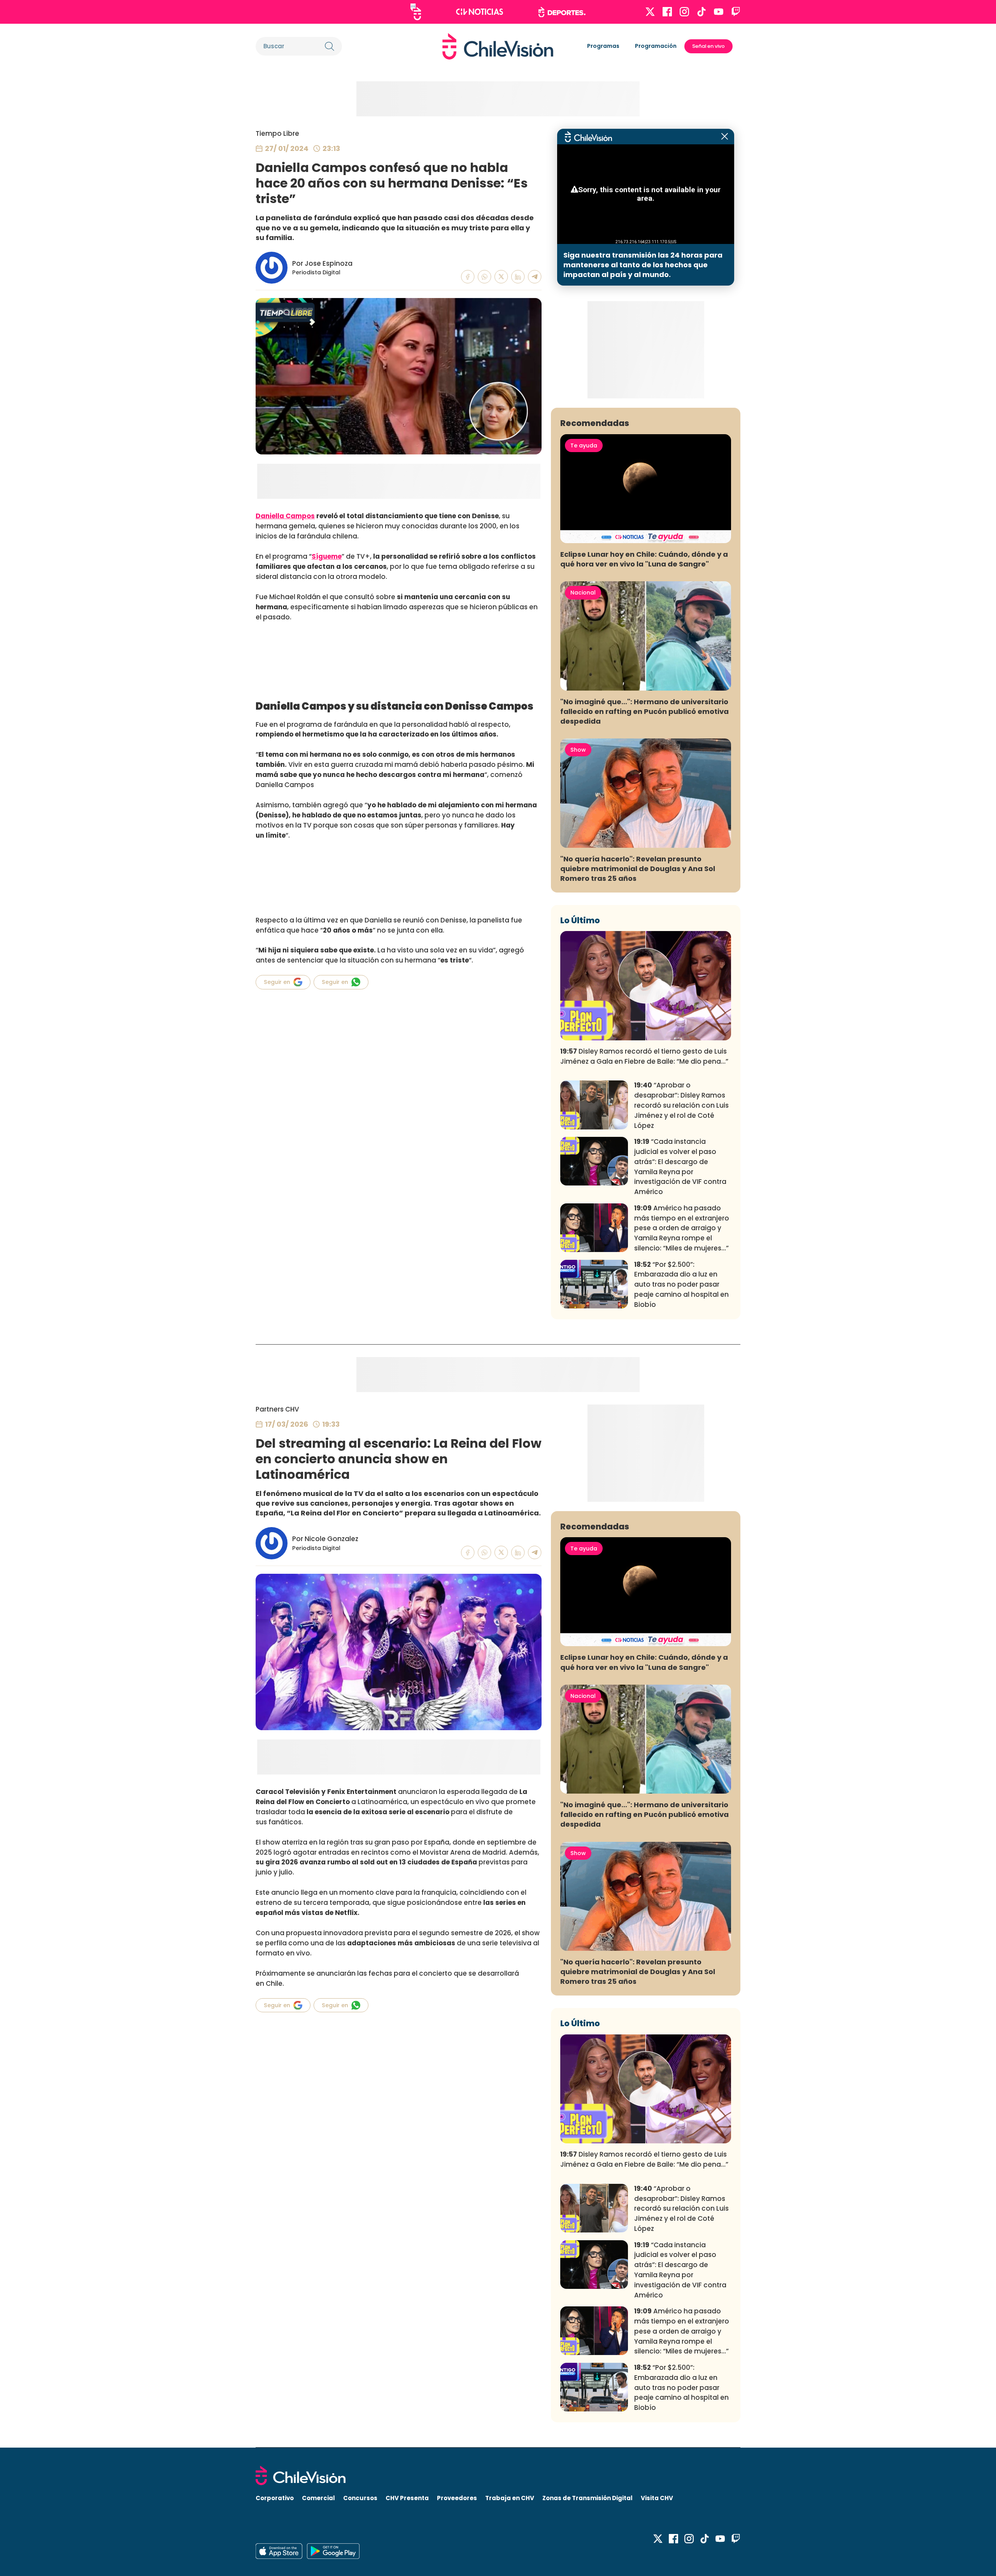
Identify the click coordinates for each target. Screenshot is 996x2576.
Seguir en (277, 982)
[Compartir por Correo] (535, 277)
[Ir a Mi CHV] (416, 12)
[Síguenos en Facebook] (667, 12)
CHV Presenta (407, 2498)
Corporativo (275, 2498)
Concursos (360, 2498)
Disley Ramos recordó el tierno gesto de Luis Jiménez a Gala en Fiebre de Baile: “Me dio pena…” (644, 1056)
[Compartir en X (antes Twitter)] (501, 277)
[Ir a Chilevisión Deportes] (562, 12)
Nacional (583, 593)
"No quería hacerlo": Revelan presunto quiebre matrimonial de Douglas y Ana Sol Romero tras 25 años (638, 869)
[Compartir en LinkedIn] (518, 277)
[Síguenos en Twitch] (736, 12)
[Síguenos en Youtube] (719, 12)
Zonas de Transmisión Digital (587, 2498)
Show (578, 750)
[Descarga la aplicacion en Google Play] (279, 2551)
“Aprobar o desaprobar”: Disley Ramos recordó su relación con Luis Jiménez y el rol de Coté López (681, 1105)
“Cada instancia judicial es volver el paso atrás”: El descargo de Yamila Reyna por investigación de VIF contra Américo (680, 1167)
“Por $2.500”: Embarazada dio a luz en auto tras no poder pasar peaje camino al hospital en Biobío (681, 1284)
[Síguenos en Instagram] (684, 12)
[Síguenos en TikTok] (701, 12)
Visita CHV (657, 2498)
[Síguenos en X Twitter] (650, 12)
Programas (603, 46)
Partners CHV (277, 1409)
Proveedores (457, 2498)
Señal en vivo (708, 46)
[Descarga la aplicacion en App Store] (333, 2551)
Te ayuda (584, 445)
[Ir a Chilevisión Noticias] (480, 12)
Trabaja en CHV (510, 2498)
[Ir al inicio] (498, 46)
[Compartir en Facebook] (468, 277)
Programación (656, 46)
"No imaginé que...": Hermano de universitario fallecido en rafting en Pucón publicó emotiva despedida (644, 711)
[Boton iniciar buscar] (330, 46)
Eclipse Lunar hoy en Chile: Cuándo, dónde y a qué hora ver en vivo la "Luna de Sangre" (644, 559)
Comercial (318, 2498)
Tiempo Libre (277, 133)
